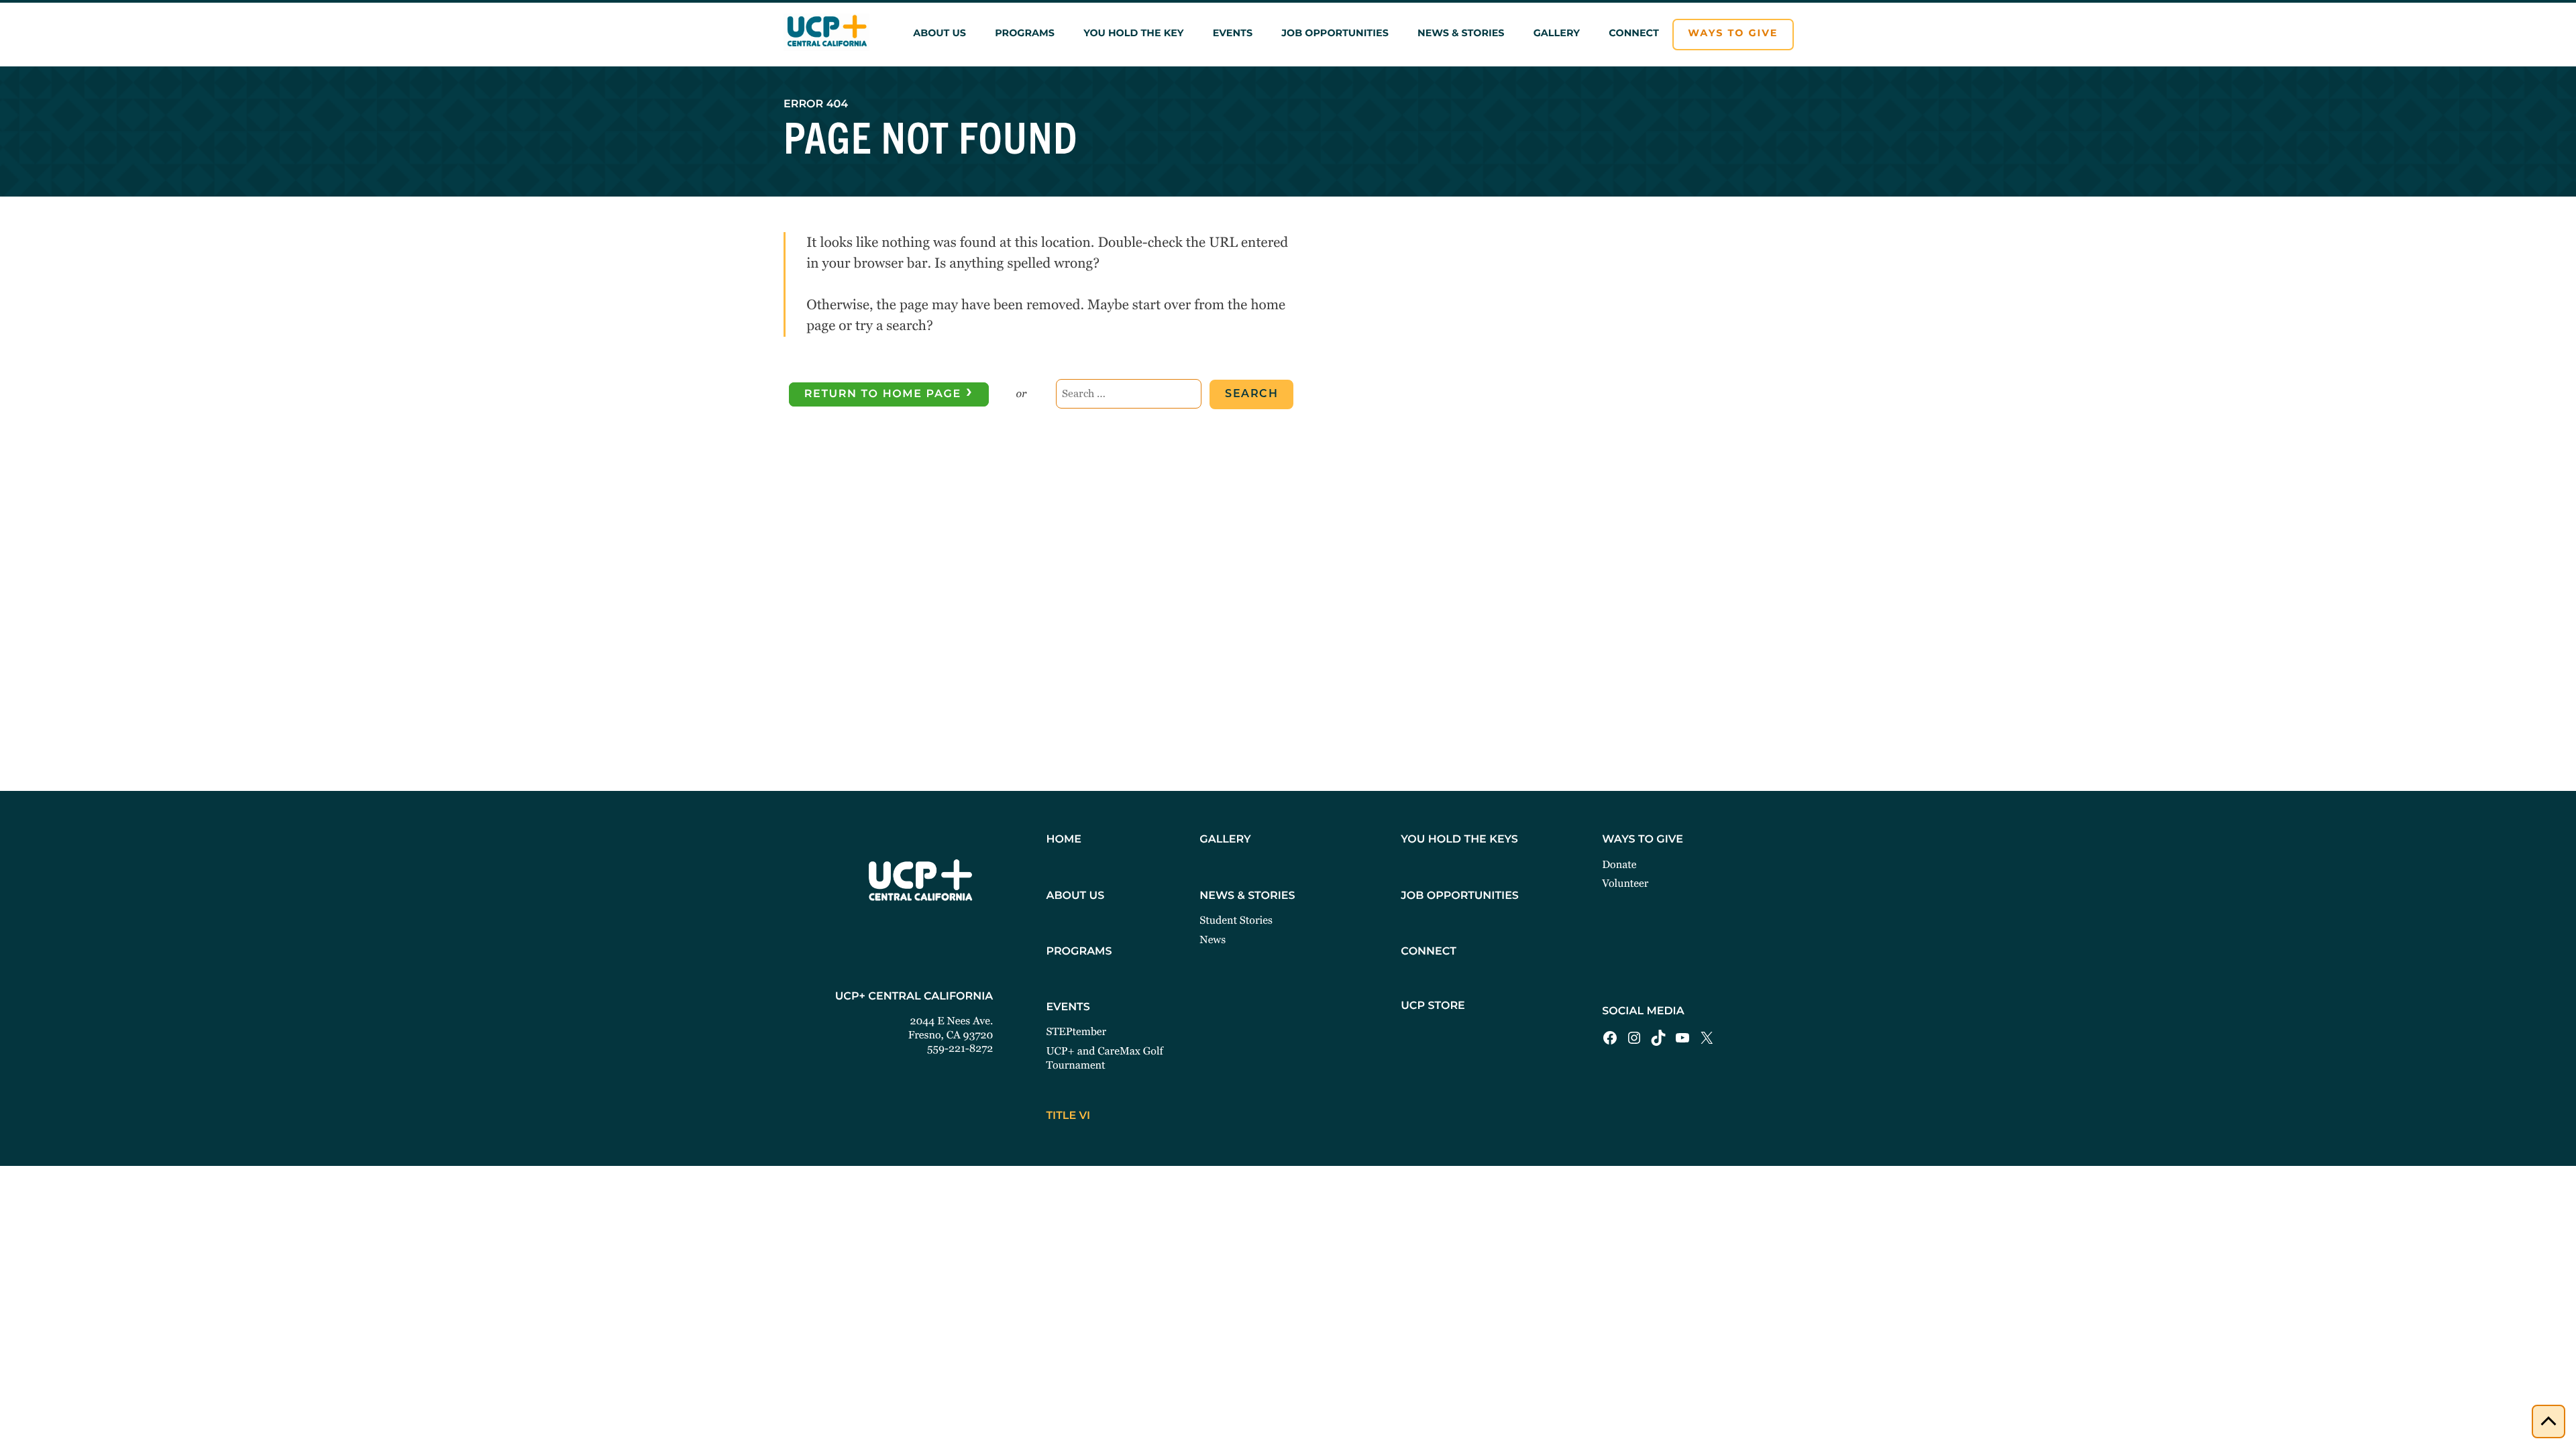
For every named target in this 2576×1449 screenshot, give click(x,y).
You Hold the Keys (1459, 840)
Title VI (1068, 1116)
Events (1233, 34)
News (1213, 940)
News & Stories (1461, 34)
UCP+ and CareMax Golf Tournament (1104, 1058)
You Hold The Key (1133, 34)
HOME (1063, 840)
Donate (1619, 864)
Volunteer (1625, 883)
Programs (1025, 34)
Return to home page (889, 393)
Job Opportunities (1335, 34)
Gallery (1557, 34)
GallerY (1225, 840)
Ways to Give (1733, 34)
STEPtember (1076, 1031)
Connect (1634, 34)
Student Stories (1236, 920)
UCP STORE (1433, 1006)
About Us (940, 34)
